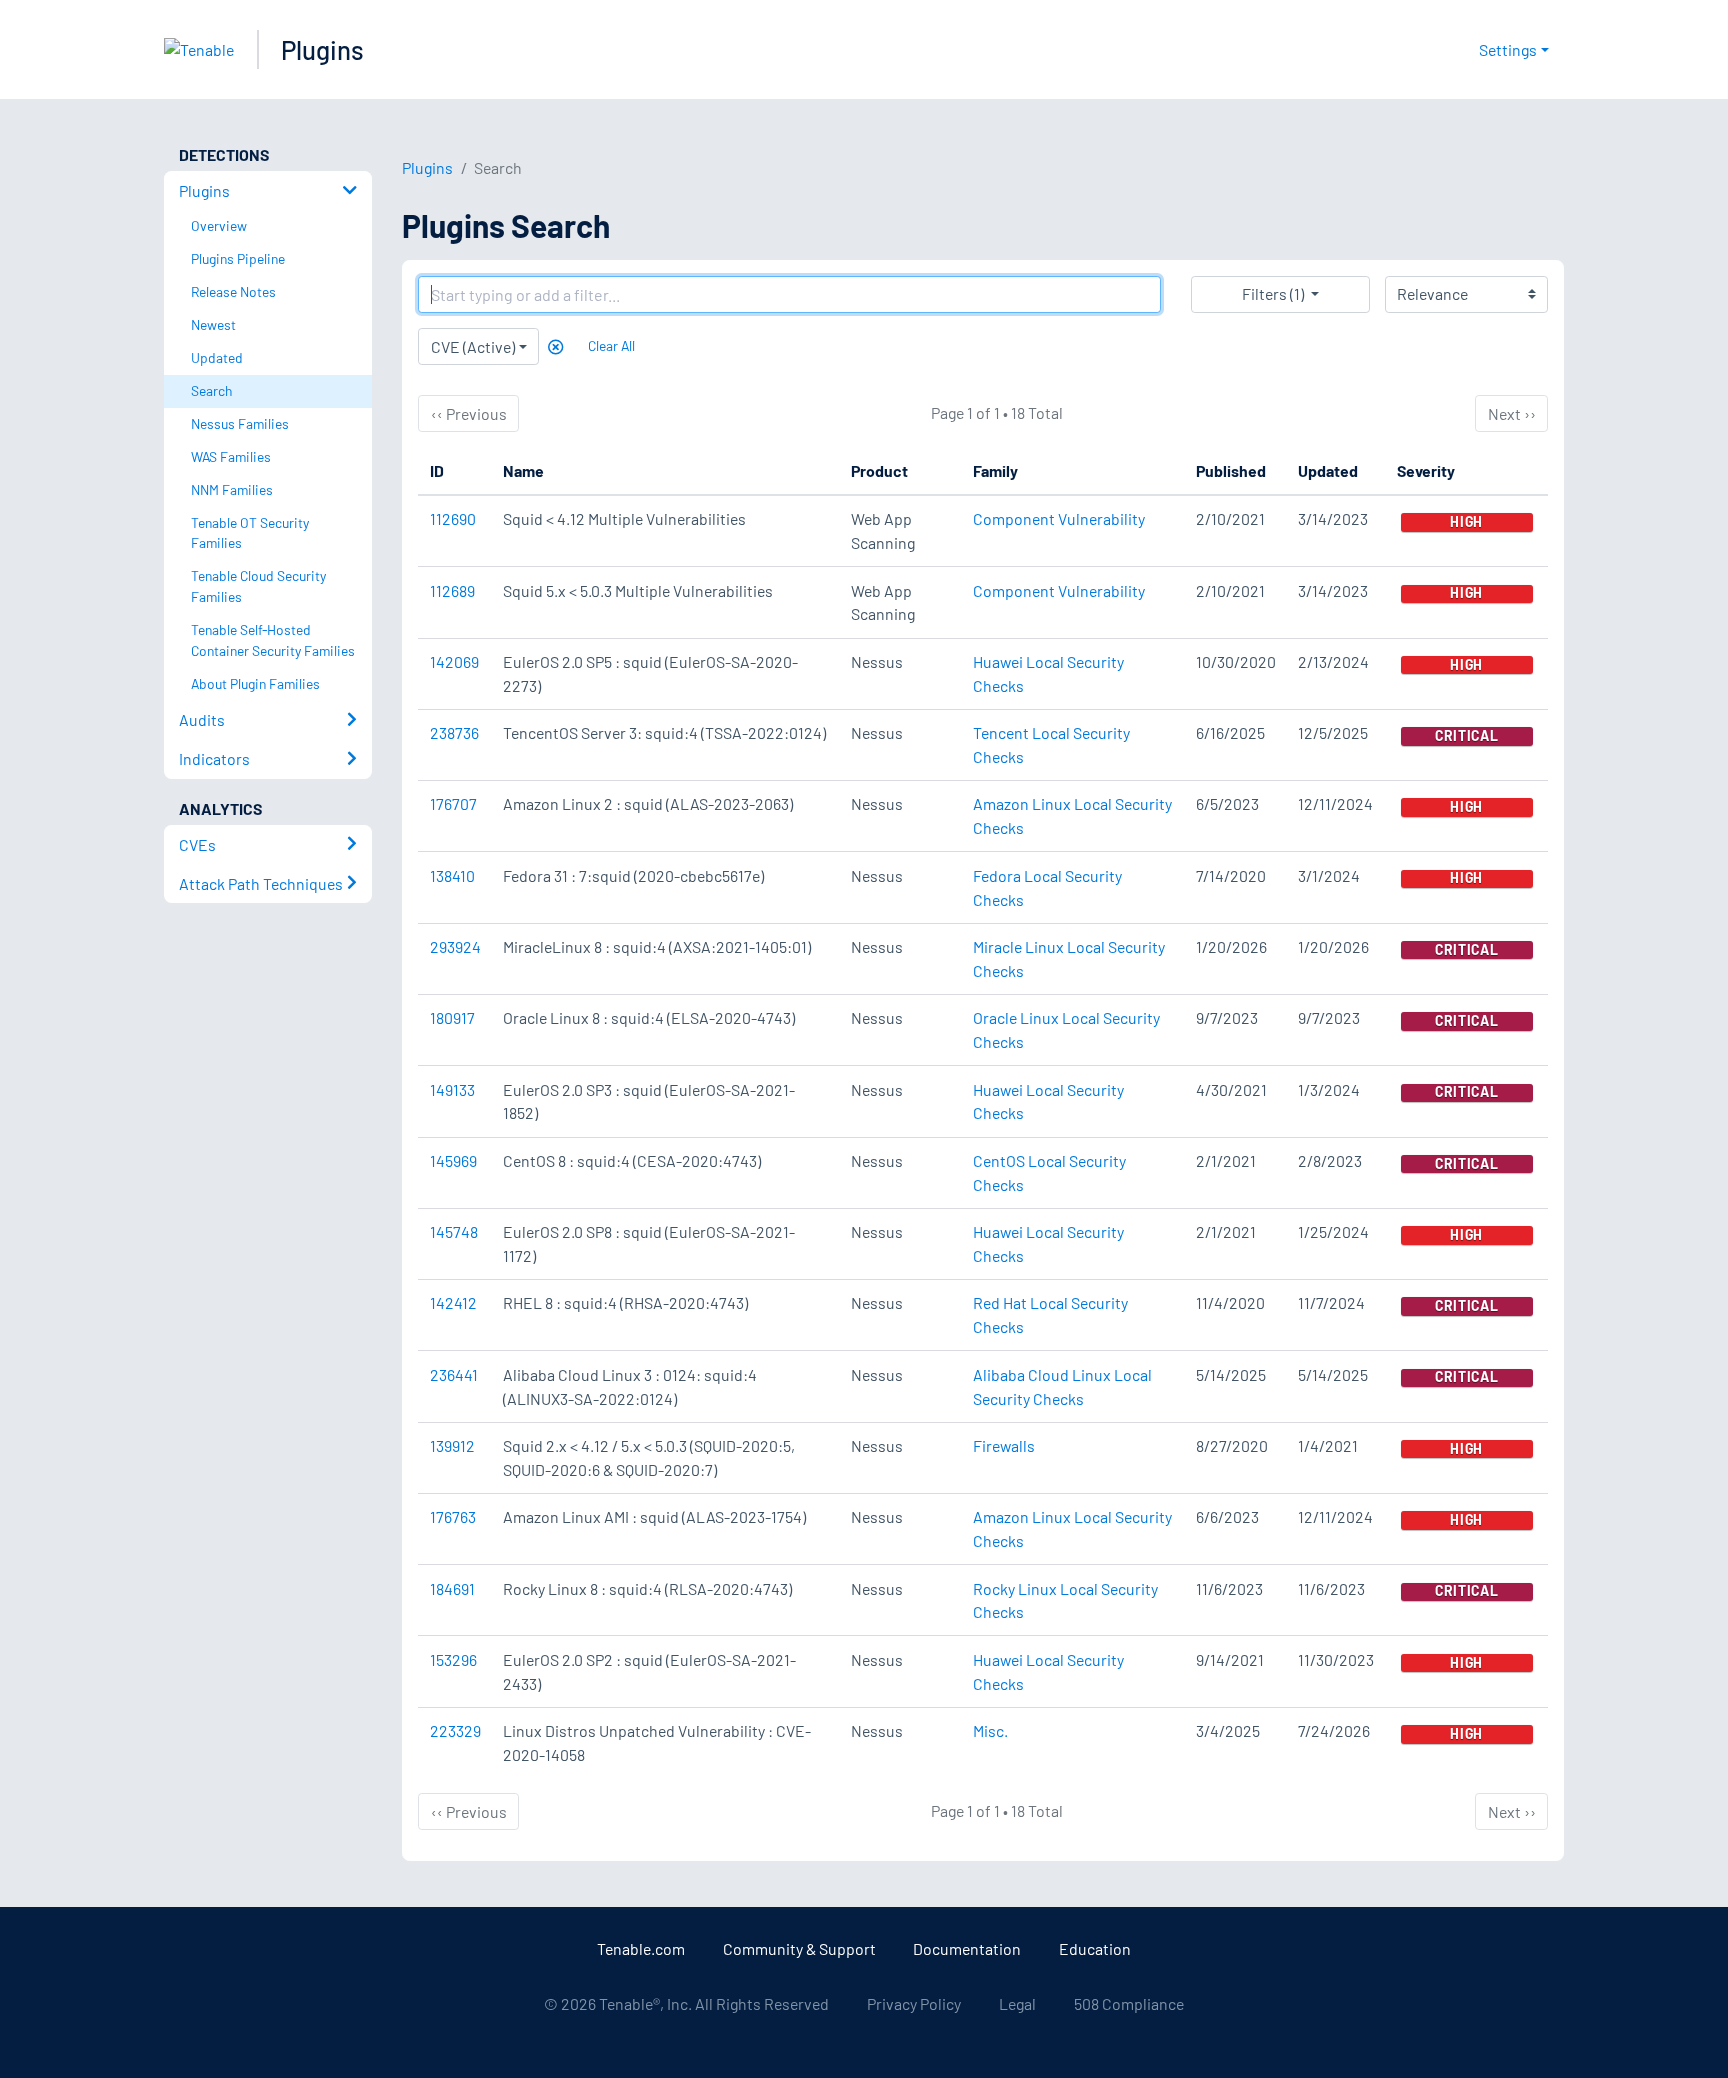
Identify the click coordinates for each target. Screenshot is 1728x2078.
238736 (454, 732)
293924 (455, 946)
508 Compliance (1129, 2003)
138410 (452, 875)
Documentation (967, 1948)
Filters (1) (1273, 293)
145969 (453, 1160)
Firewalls (1004, 1445)
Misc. (990, 1730)
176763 (453, 1516)
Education (1095, 1948)
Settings (1508, 49)
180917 (452, 1017)
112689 (452, 590)
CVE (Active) (473, 346)
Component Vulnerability (1059, 518)
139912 (452, 1445)
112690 (453, 518)
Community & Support (799, 1948)
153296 (453, 1659)
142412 (453, 1302)
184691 (452, 1588)
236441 (454, 1374)
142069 (454, 661)
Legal (1017, 2003)
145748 (454, 1231)
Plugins (322, 49)
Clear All (611, 345)
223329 (455, 1730)
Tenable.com (641, 1948)
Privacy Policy (914, 2003)
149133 (452, 1089)
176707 (453, 803)
